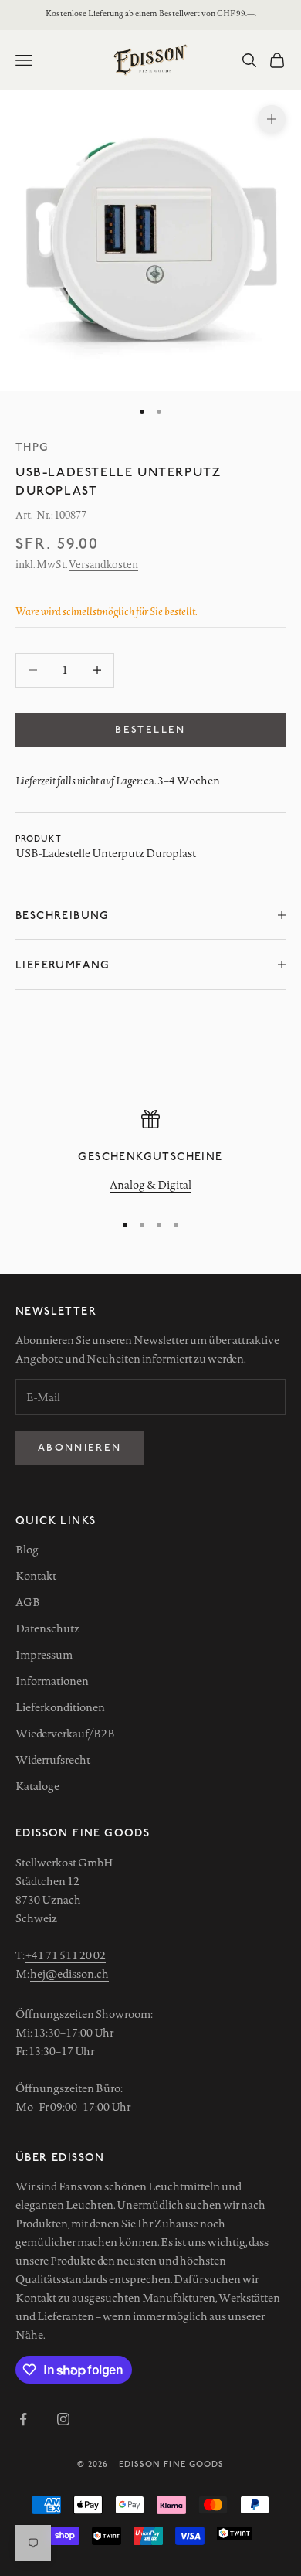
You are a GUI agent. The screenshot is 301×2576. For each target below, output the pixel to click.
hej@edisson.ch (69, 1974)
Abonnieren (79, 1447)
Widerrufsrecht (53, 1760)
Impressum (44, 1655)
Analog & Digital (150, 1185)
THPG (32, 446)
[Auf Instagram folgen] (63, 2419)
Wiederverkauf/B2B (65, 1734)
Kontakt (36, 1576)
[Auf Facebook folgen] (23, 2419)
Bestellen (150, 729)
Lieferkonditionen (60, 1707)
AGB (28, 1602)
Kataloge (37, 1786)
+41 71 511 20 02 (66, 1955)
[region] (150, 1154)
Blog (27, 1550)
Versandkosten (103, 564)
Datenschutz (47, 1628)
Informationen (52, 1681)
